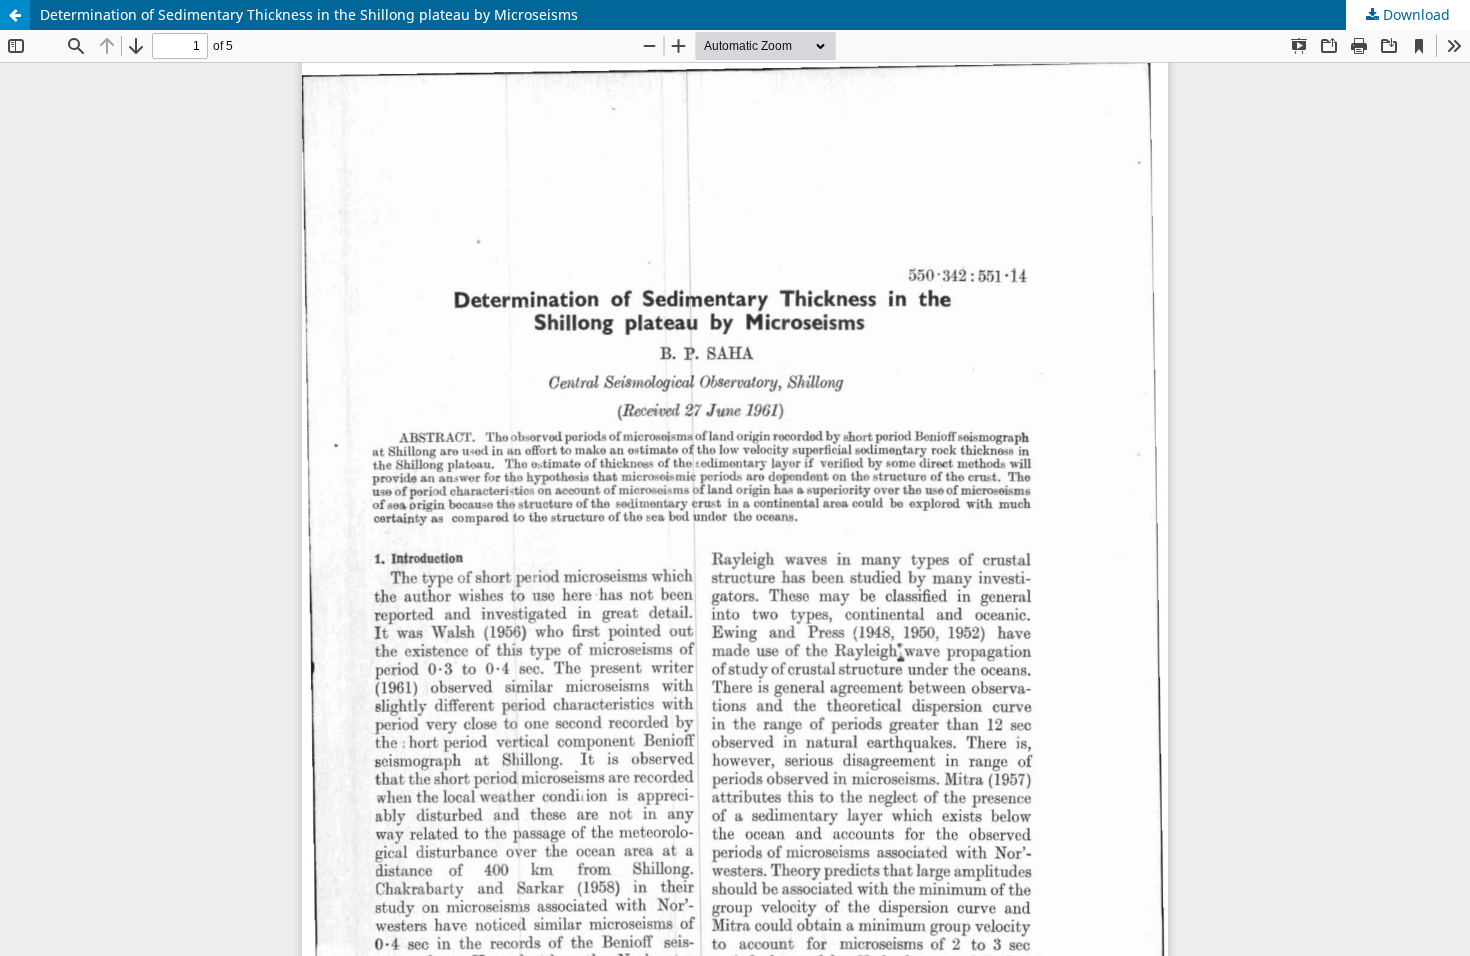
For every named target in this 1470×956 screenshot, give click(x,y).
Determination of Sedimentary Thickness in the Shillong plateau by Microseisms (309, 14)
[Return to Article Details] (15, 15)
